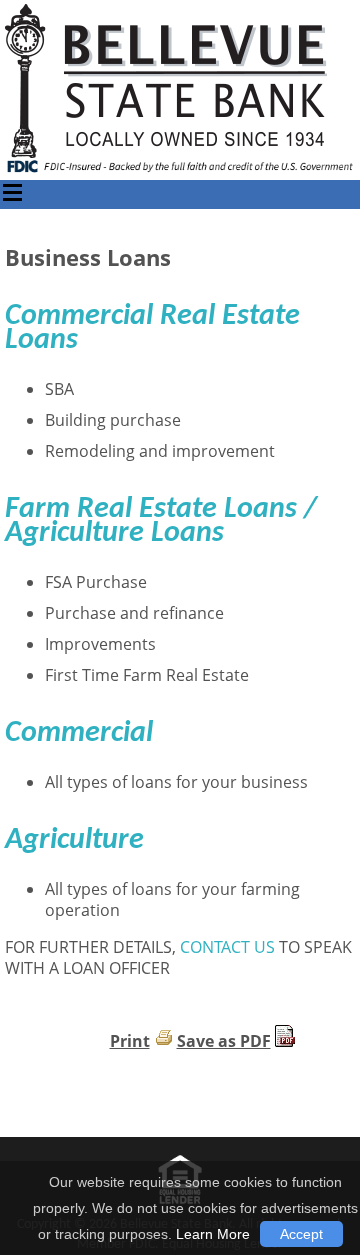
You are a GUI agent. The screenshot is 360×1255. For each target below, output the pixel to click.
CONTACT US (227, 947)
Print (130, 1041)
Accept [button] (301, 1234)
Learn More (213, 1234)
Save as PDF (224, 1041)
